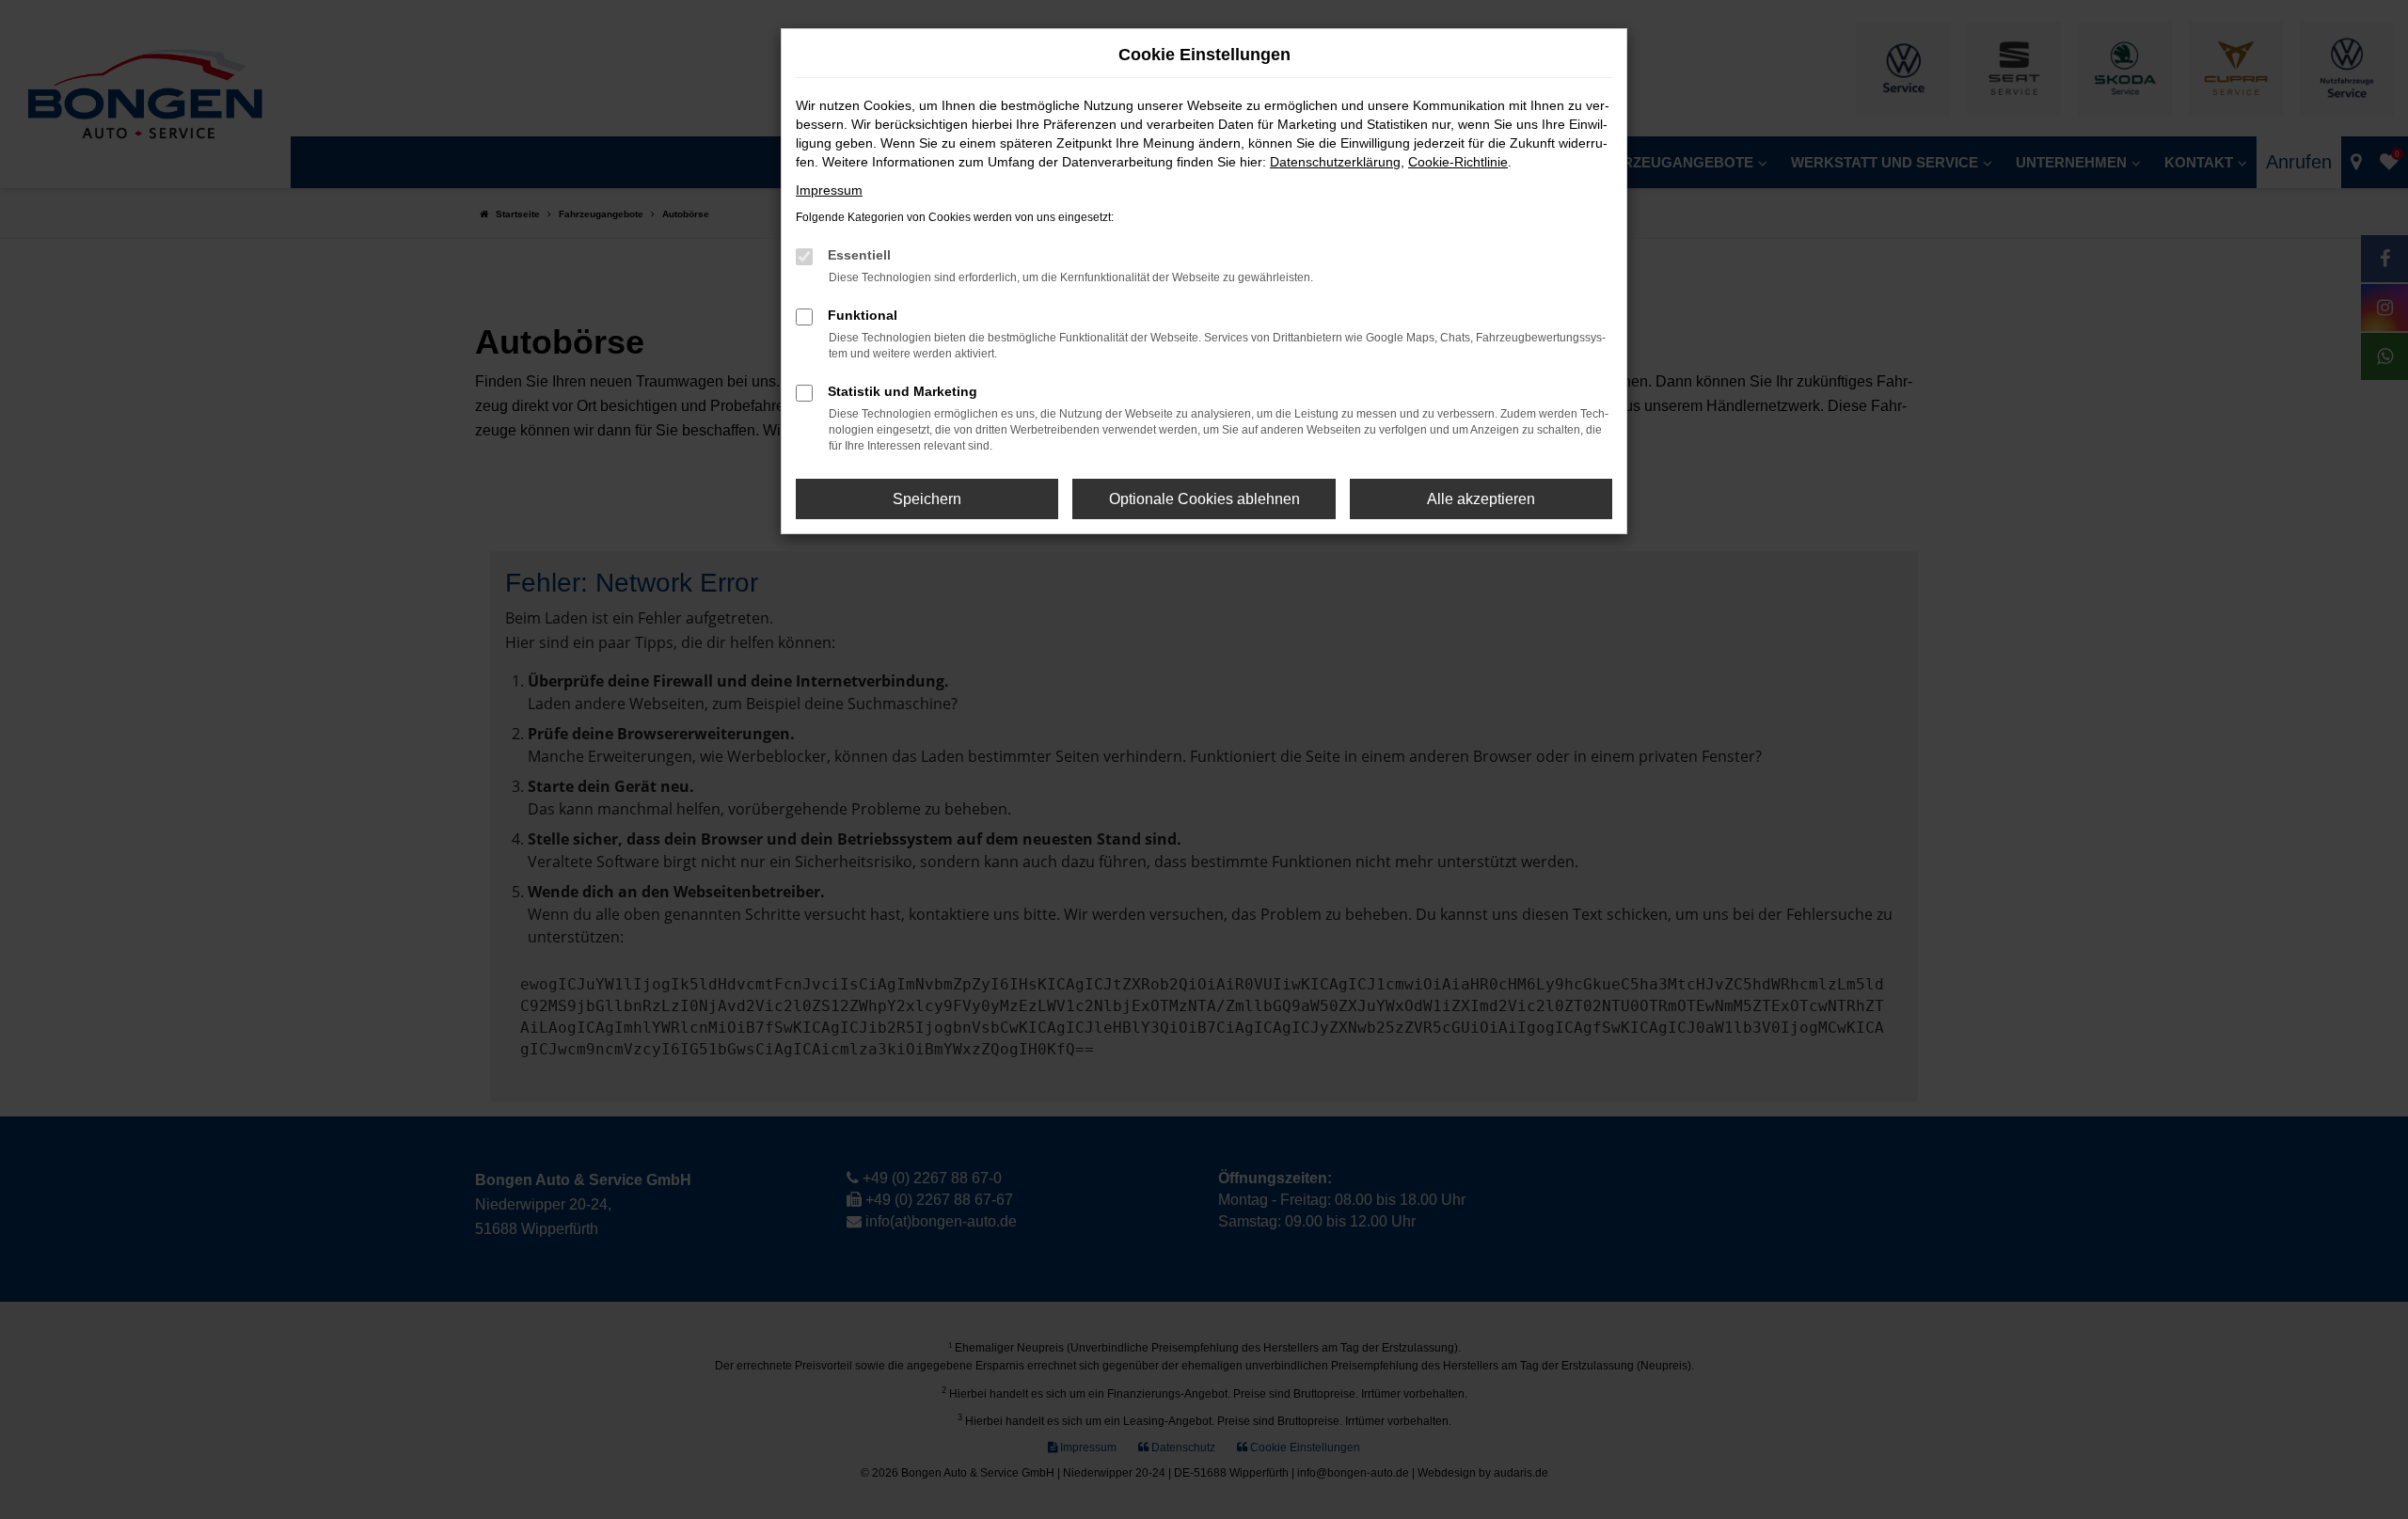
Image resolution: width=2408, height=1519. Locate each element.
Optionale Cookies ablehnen (1204, 499)
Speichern (927, 499)
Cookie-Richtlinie (1458, 162)
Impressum (829, 190)
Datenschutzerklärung (1335, 162)
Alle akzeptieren (1481, 499)
